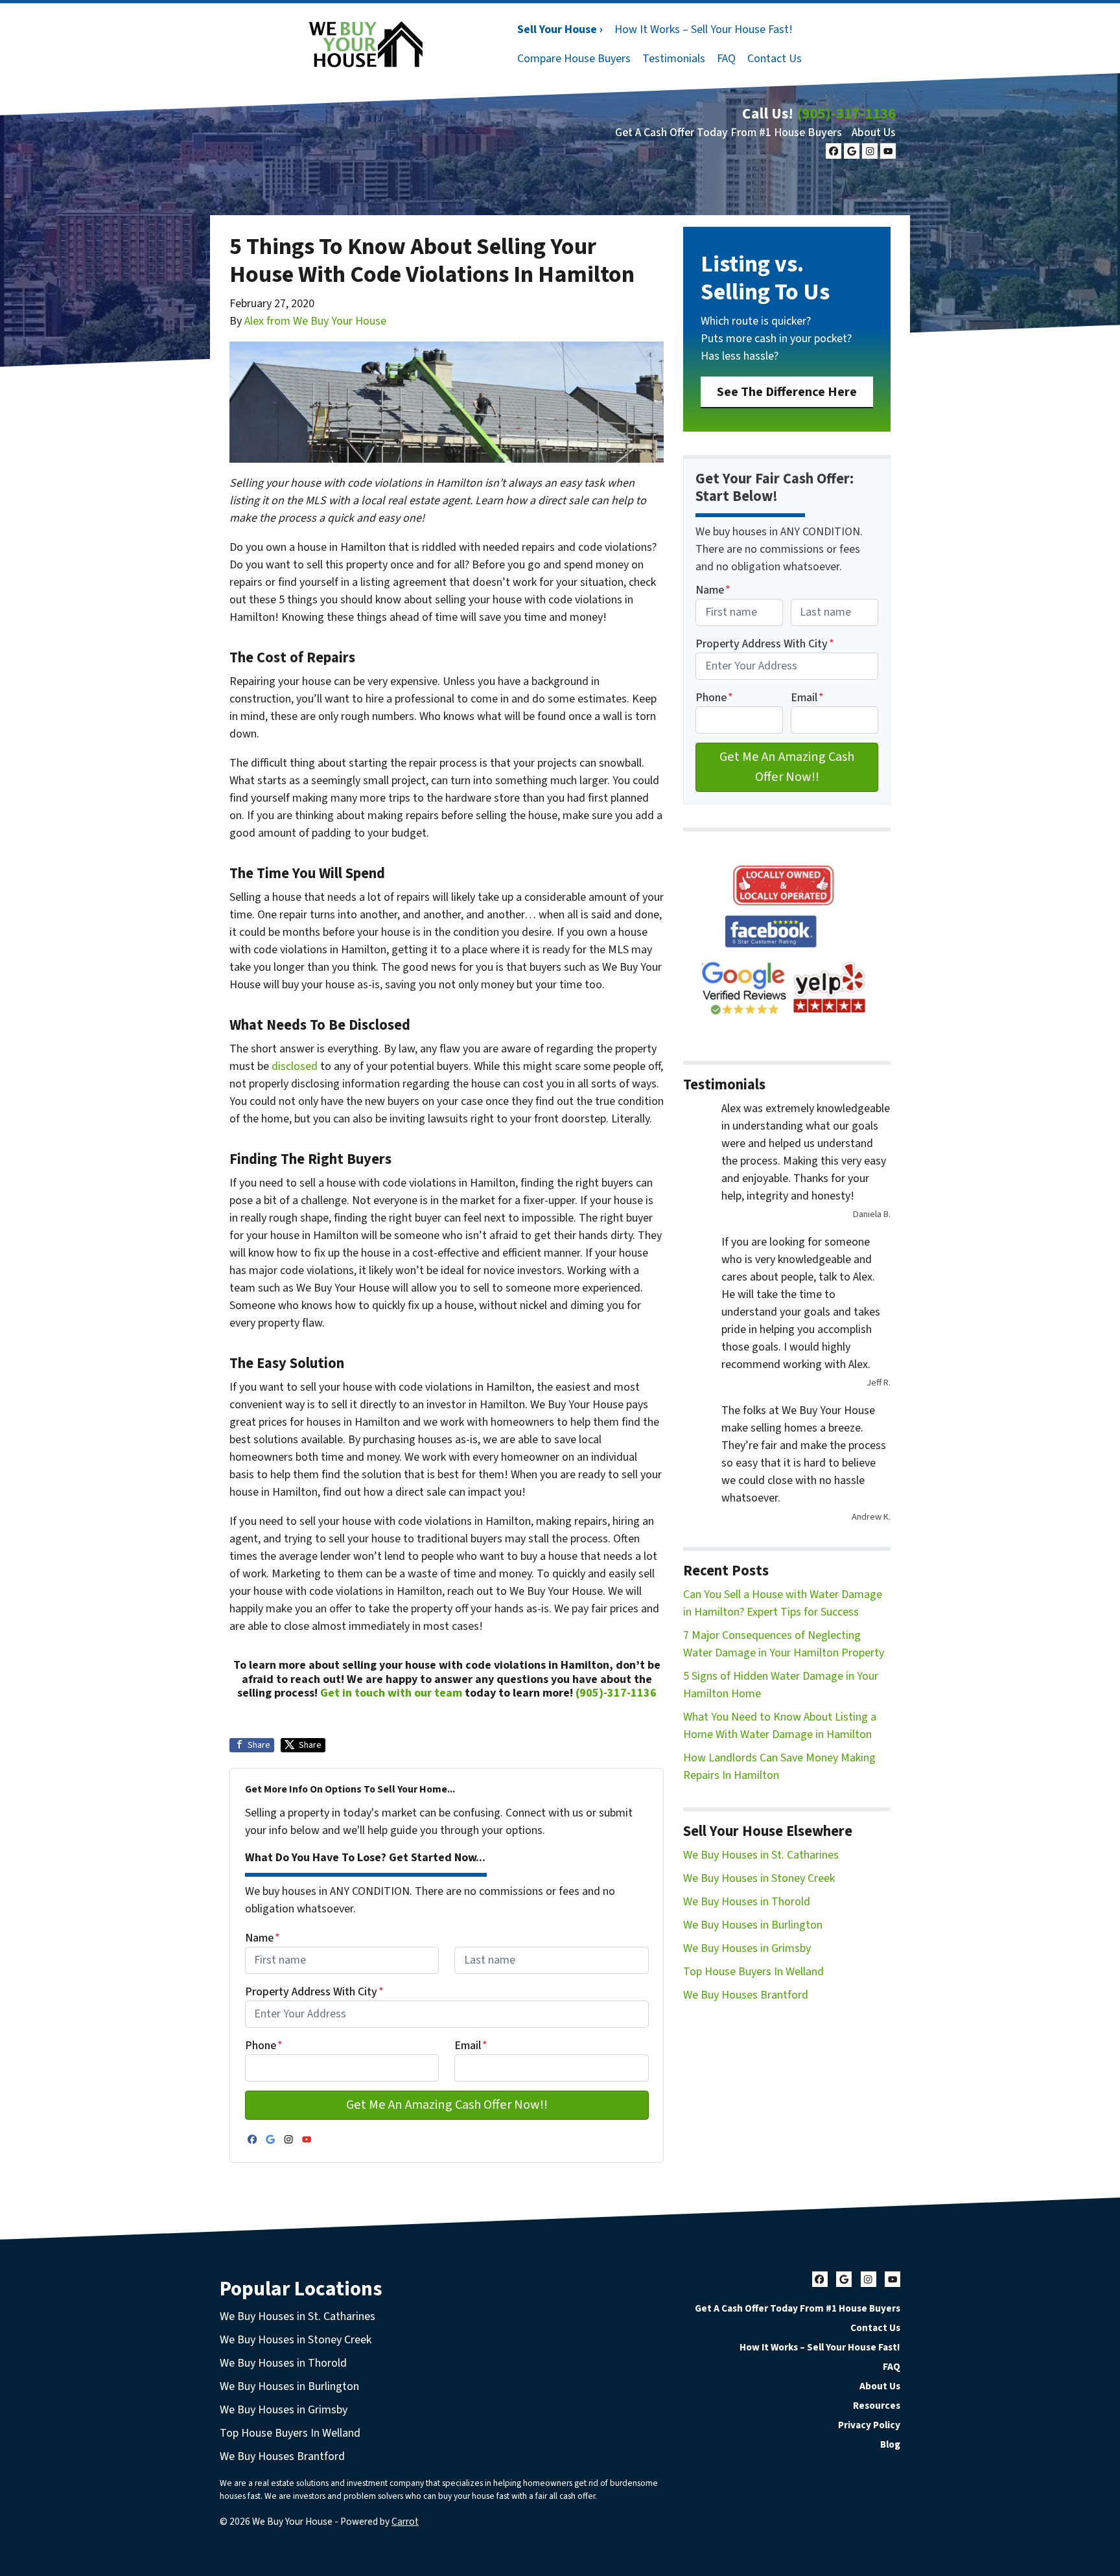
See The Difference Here (787, 392)
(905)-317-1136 (846, 114)
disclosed (295, 1066)
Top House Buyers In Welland (753, 1972)
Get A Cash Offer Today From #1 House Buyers (729, 133)
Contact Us (775, 59)
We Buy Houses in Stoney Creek (759, 1878)
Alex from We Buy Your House (315, 321)
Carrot (405, 2522)
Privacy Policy (869, 2425)
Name (262, 1938)
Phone (264, 2046)
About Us (874, 133)
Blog (890, 2444)
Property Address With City (314, 1992)
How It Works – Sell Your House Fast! (704, 29)
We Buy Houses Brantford (746, 1995)
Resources (877, 2406)
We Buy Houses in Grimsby (747, 1948)
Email (471, 2046)
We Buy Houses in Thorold (747, 1902)
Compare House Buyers (574, 59)
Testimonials (674, 59)
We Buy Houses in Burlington (753, 1925)
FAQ (726, 59)
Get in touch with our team (391, 1693)
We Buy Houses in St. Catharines (761, 1855)
